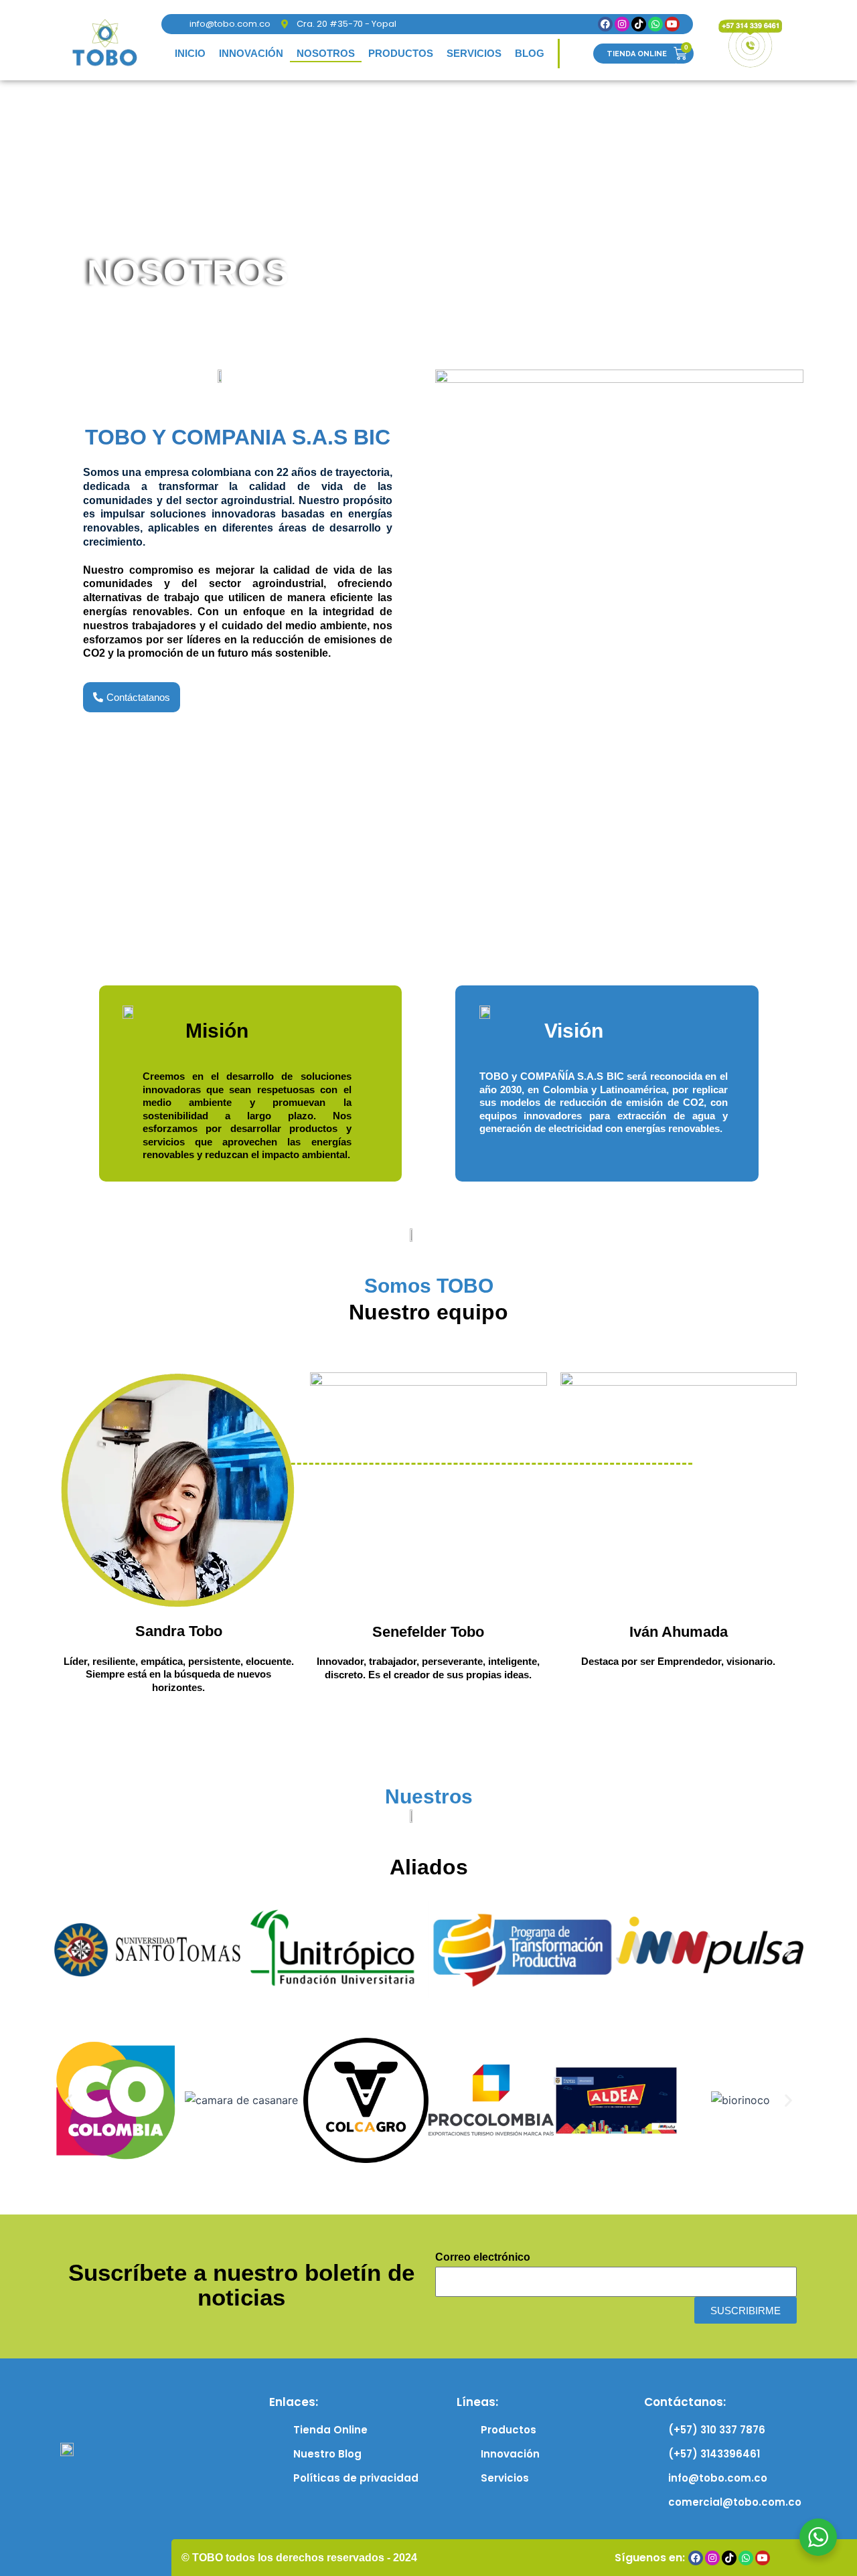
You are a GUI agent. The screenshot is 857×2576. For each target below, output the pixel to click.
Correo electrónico (483, 2257)
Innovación (251, 53)
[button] (69, 1950)
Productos (401, 53)
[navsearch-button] (576, 54)
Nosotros (326, 53)
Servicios (474, 53)
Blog (530, 53)
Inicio (190, 53)
